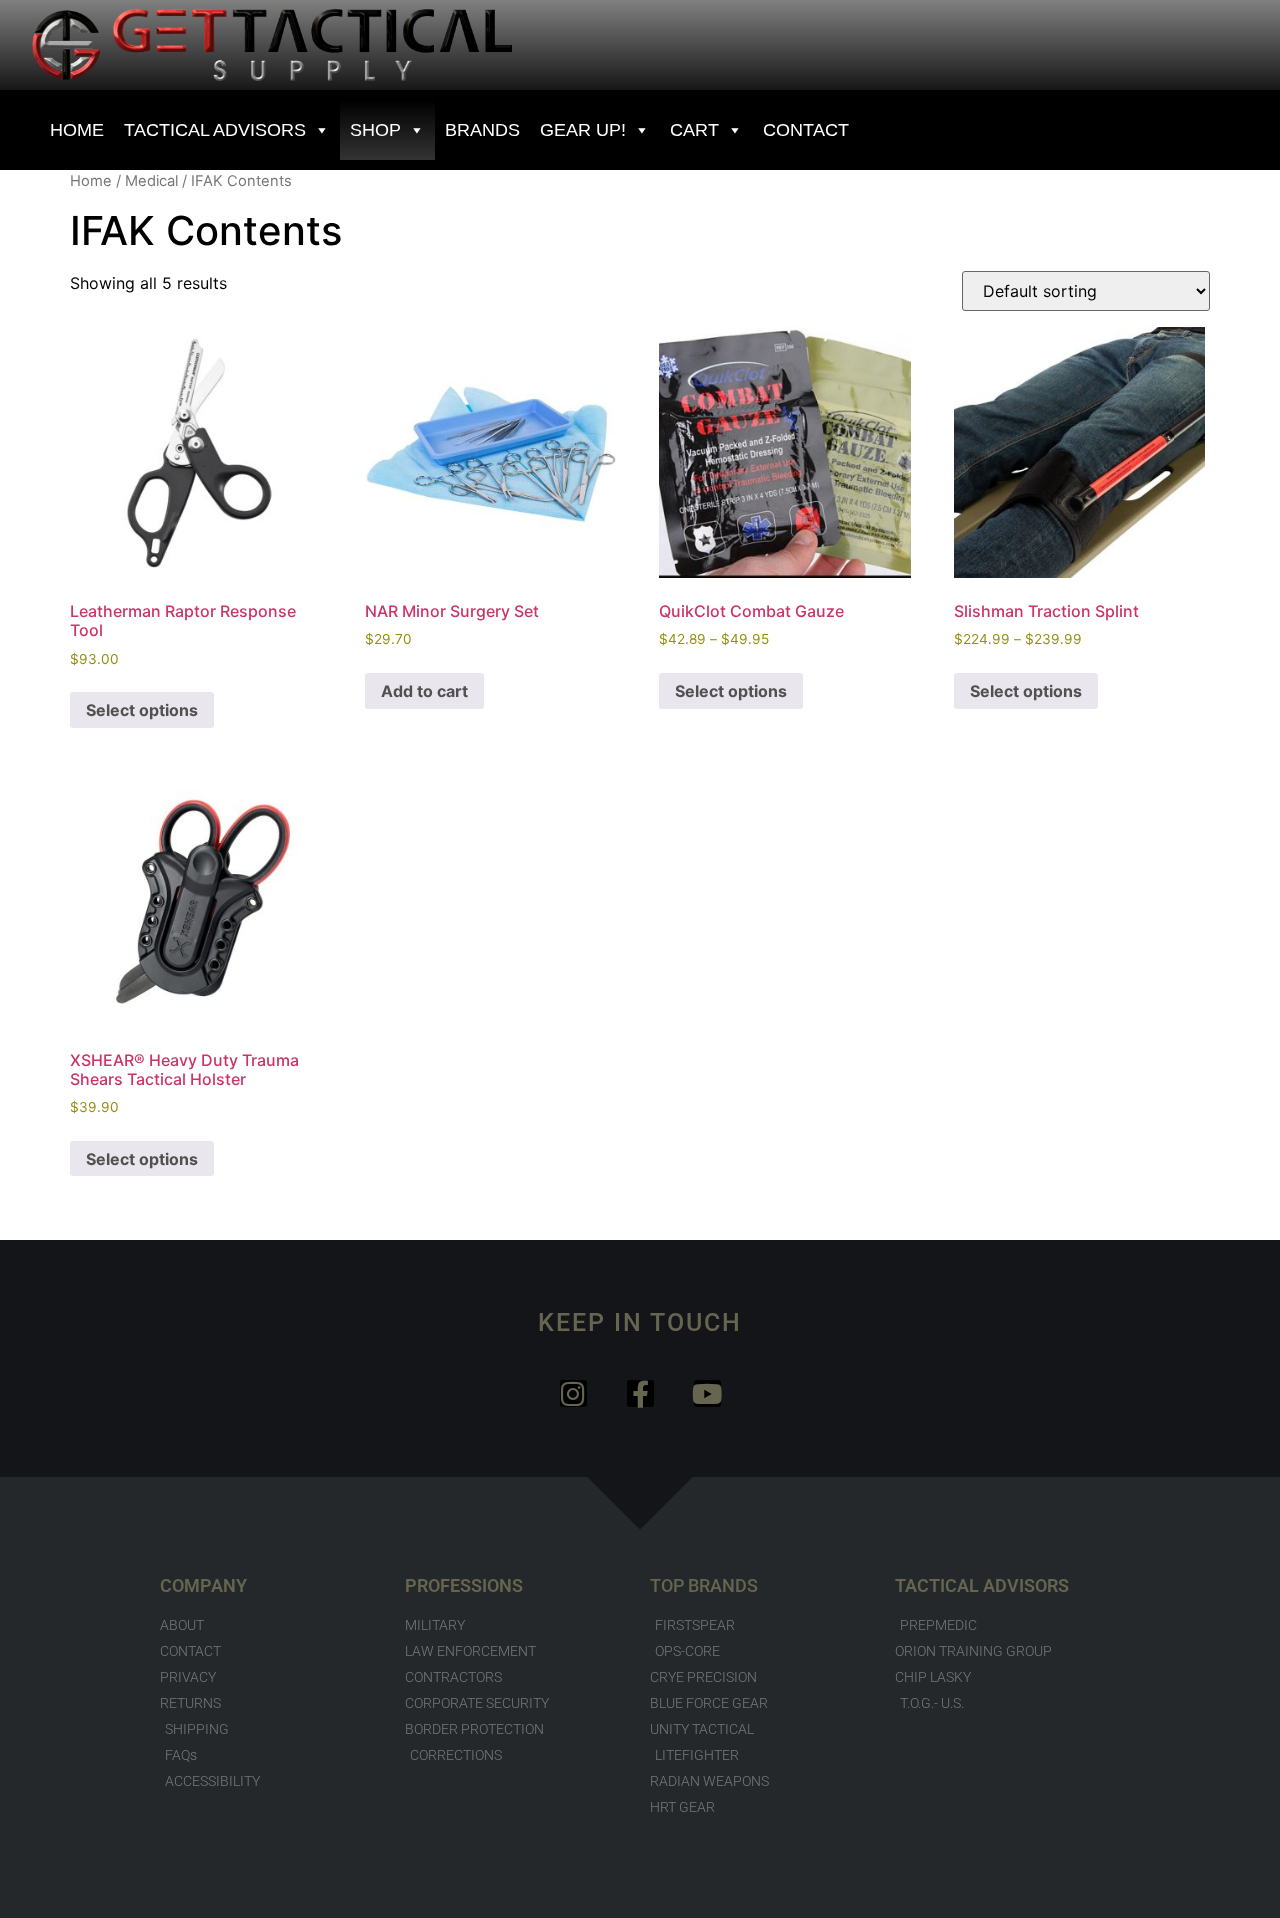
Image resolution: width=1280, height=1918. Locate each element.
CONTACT (806, 130)
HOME (77, 130)
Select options (142, 710)
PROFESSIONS (464, 1585)
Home (91, 181)
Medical (151, 181)
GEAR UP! (583, 130)
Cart (694, 130)
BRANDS (482, 130)
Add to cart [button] (424, 691)
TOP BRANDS (704, 1585)
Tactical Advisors (215, 130)
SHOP (375, 130)
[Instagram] (573, 1393)
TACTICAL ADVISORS (982, 1585)
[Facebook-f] (640, 1393)
